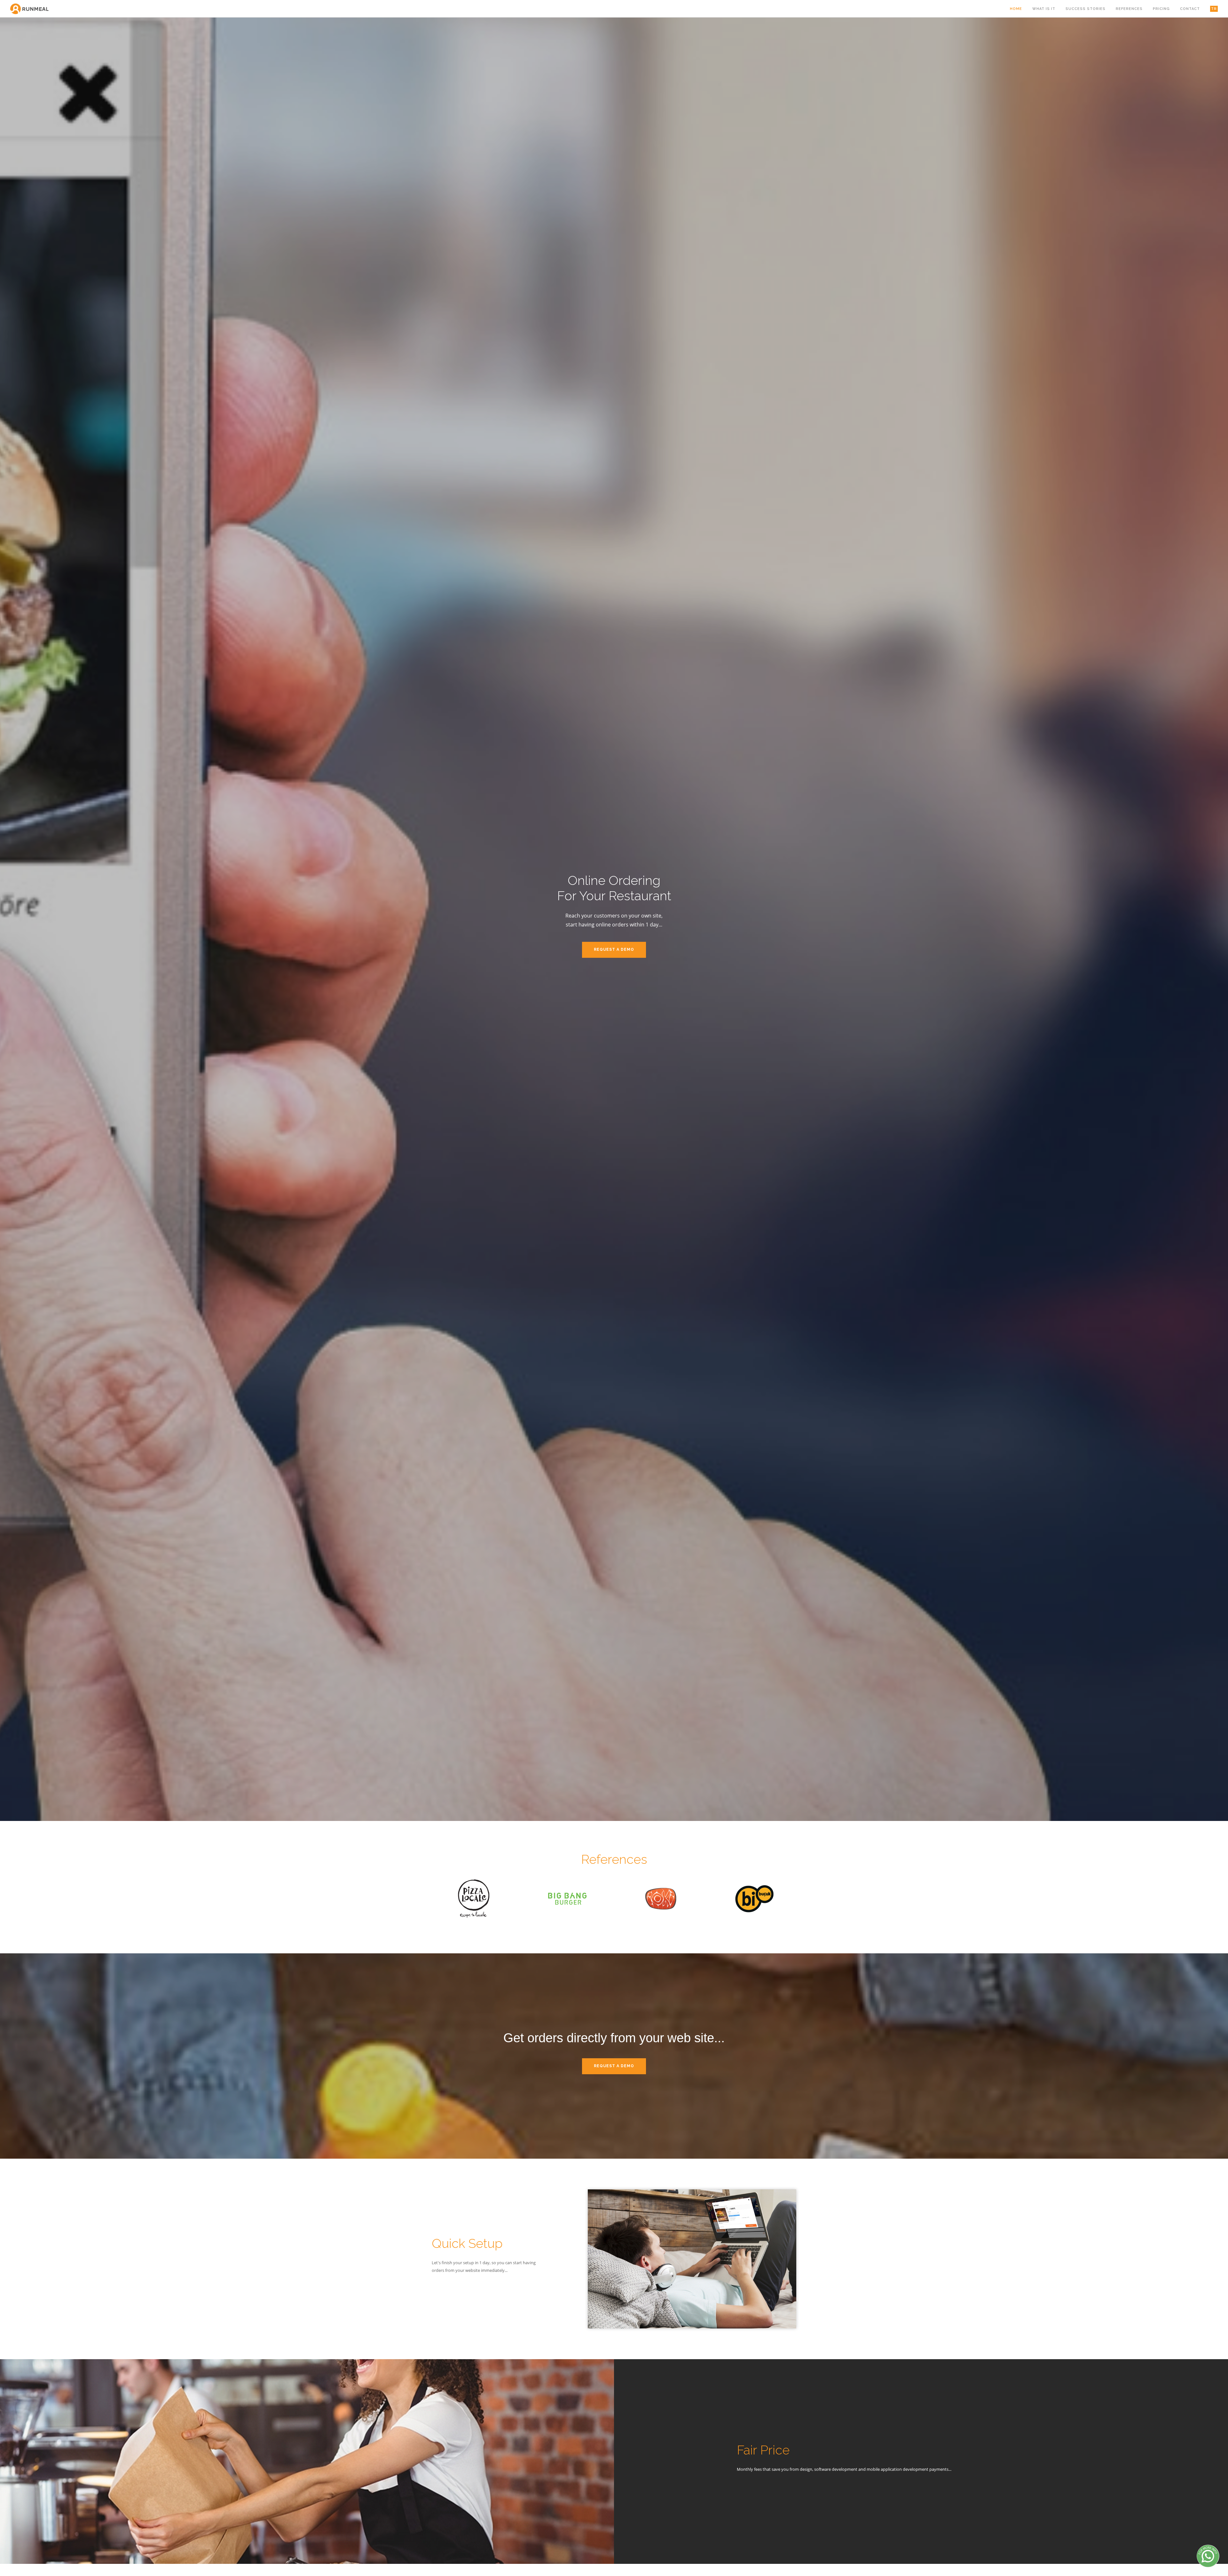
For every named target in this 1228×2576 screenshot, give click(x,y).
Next (1219, 919)
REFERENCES (1129, 9)
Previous (9, 919)
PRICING (1161, 9)
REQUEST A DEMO (614, 949)
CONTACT (1190, 9)
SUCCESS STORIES (1086, 9)
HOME (1016, 9)
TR (1214, 9)
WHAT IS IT (1044, 9)
